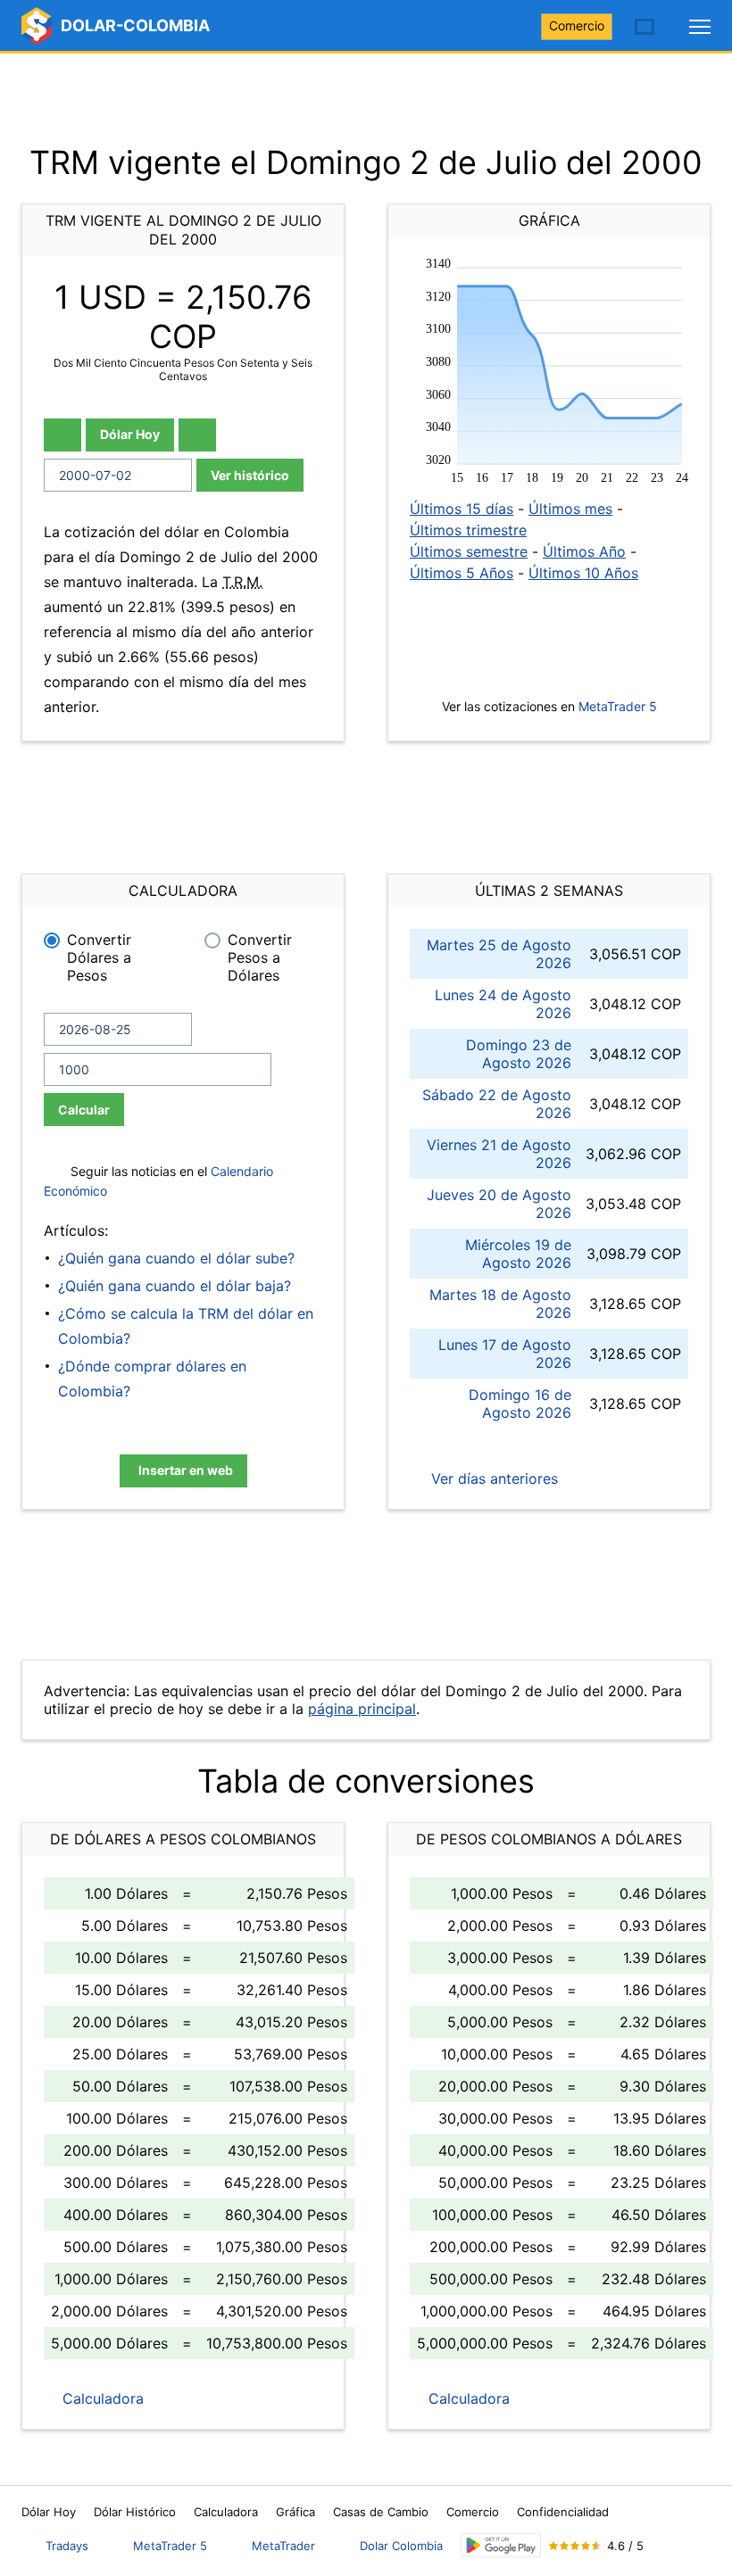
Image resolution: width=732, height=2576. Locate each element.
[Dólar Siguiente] (197, 435)
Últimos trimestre (468, 530)
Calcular (84, 1110)
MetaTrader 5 (618, 706)
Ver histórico (250, 475)
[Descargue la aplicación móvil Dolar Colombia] (501, 2545)
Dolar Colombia (401, 2546)
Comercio (577, 25)
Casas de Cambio (381, 2512)
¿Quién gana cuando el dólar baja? (175, 1286)
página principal (362, 1709)
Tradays (67, 2546)
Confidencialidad (563, 2512)
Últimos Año (584, 551)
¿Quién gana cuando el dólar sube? (176, 1258)
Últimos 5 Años (462, 573)
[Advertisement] (366, 98)
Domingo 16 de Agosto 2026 (520, 1404)
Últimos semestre (469, 551)
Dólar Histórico (135, 2512)
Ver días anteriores (492, 1479)
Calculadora (101, 2398)
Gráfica (295, 2512)
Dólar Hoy (130, 434)
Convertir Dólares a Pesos (99, 957)
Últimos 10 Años (583, 573)
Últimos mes (570, 509)
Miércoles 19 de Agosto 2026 (518, 1254)
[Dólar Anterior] (62, 435)
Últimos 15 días (462, 509)
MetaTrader (283, 2546)
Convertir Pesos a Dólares (260, 957)
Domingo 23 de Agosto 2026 (519, 1054)
